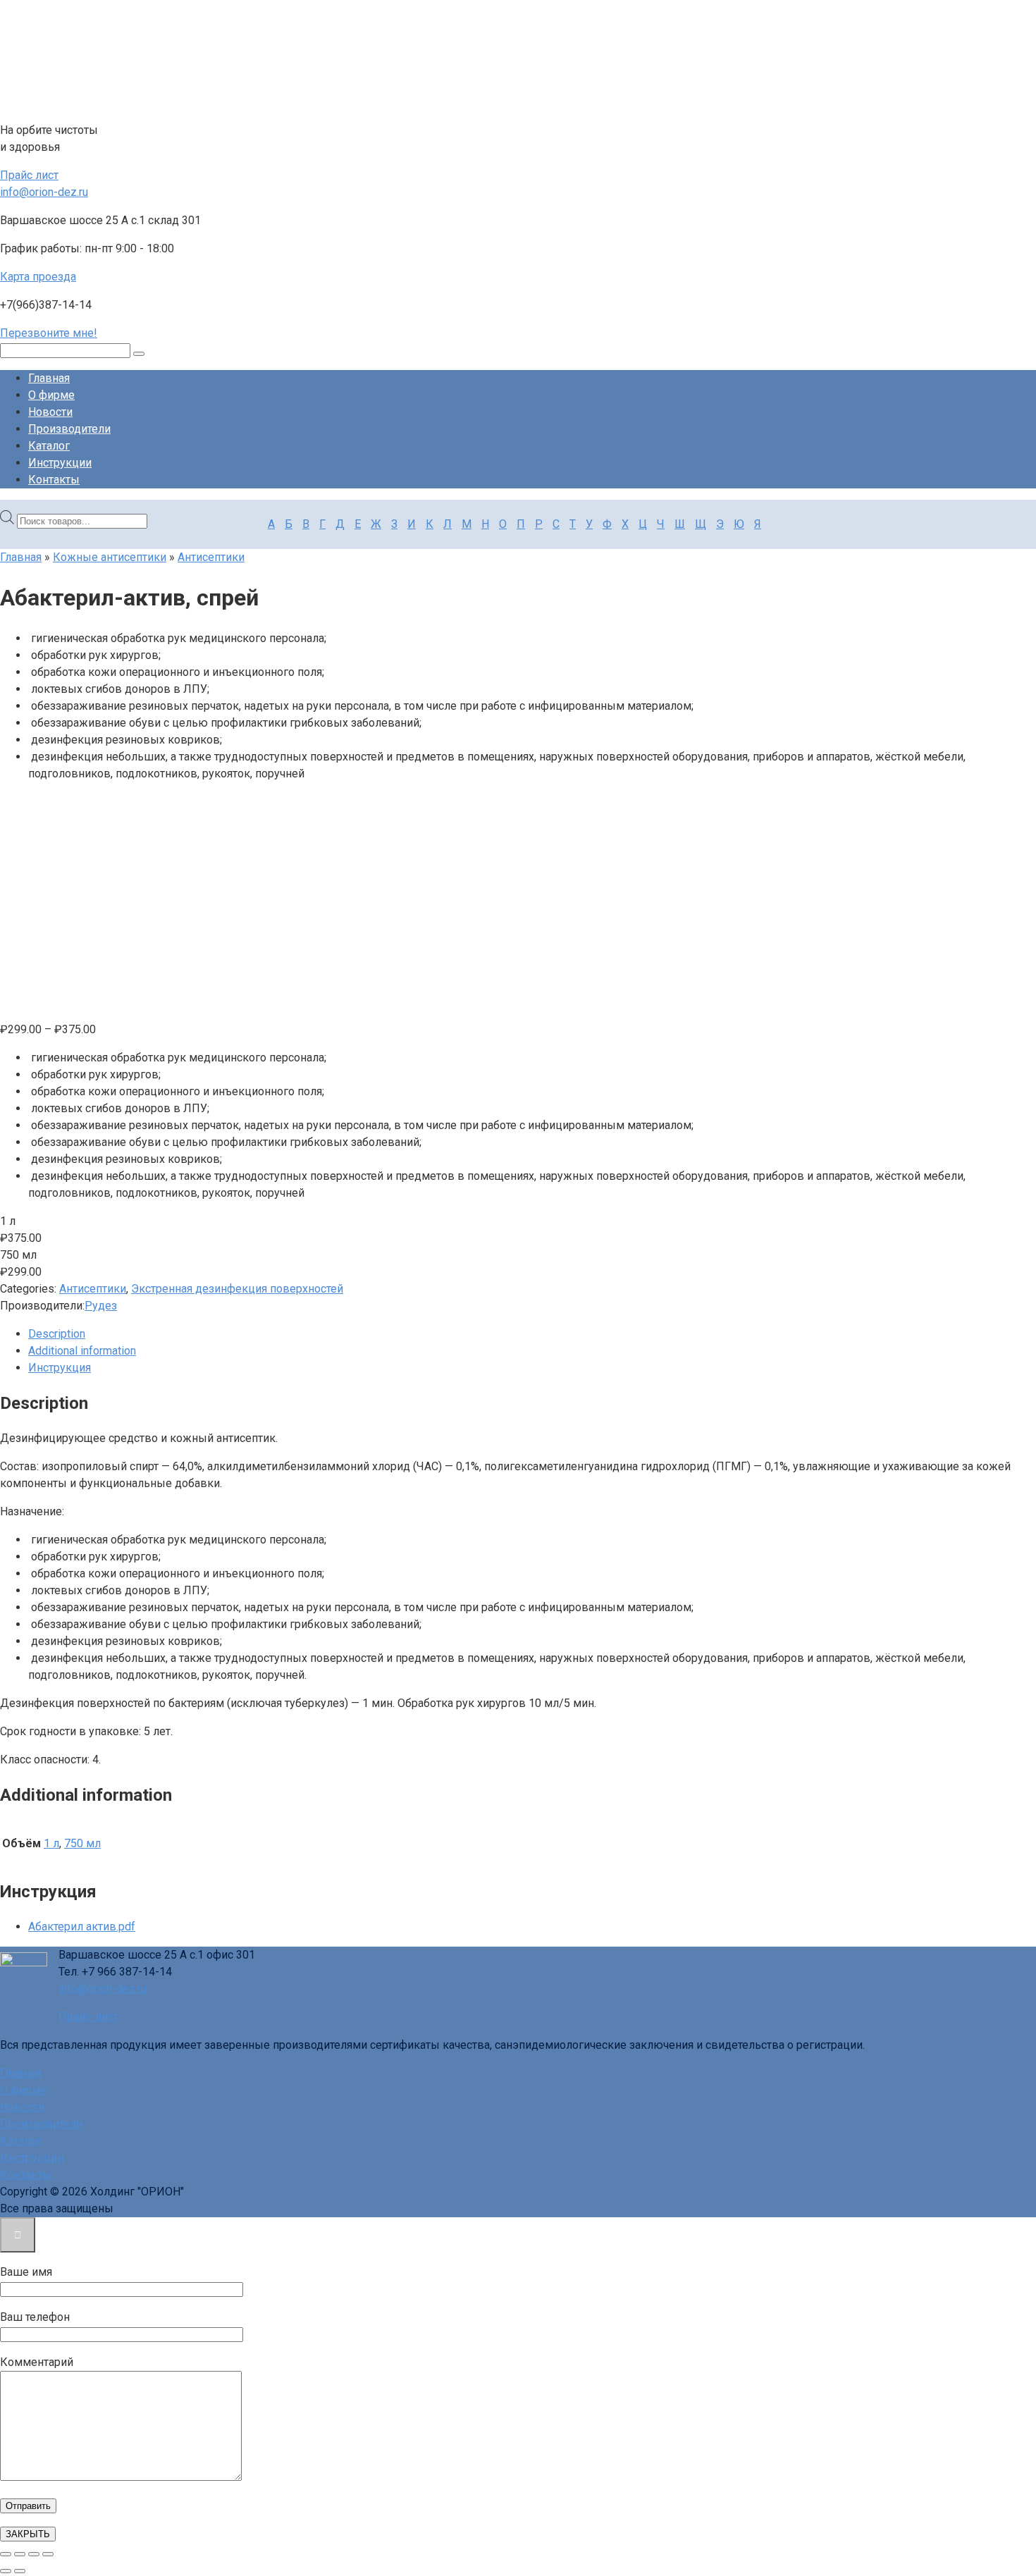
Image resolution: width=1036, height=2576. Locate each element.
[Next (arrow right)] (20, 2571)
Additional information (82, 1351)
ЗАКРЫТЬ (28, 2534)
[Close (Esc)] (6, 2554)
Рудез (101, 1306)
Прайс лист (29, 175)
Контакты (54, 480)
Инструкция (60, 1368)
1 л (51, 1843)
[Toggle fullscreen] (34, 2554)
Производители (69, 429)
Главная (49, 378)
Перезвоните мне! (49, 333)
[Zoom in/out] (48, 2554)
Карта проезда (38, 277)
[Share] (20, 2554)
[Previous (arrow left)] (6, 2571)
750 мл (82, 1843)
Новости (50, 412)
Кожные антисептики (110, 557)
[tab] (532, 1334)
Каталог (49, 446)
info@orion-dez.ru (44, 192)
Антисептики (211, 557)
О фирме (51, 395)
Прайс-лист (88, 2017)
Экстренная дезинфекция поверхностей (237, 1289)
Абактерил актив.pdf (82, 1927)
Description (57, 1334)
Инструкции (60, 463)
